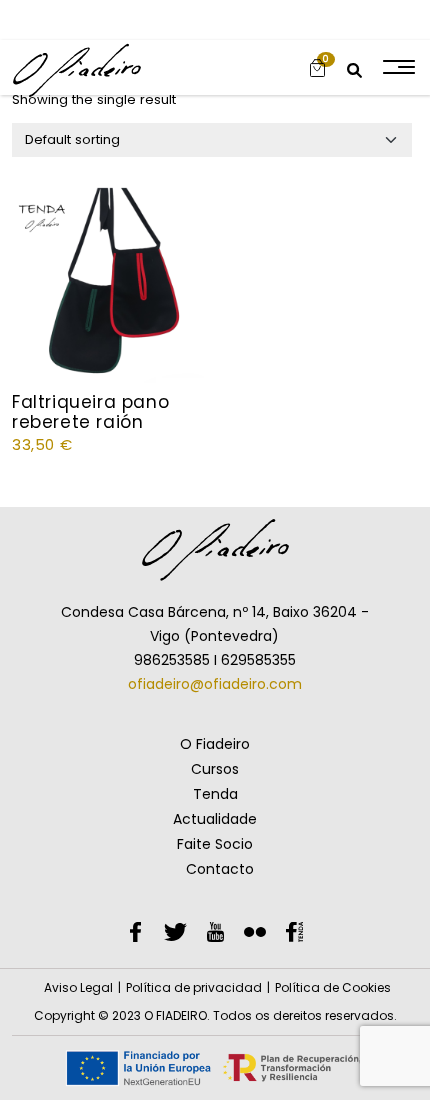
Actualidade (215, 819)
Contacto (220, 869)
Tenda (215, 794)
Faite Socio (215, 844)
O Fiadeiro (215, 744)
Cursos (215, 769)
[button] (317, 67)
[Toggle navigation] (397, 67)
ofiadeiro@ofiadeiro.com (215, 684)
